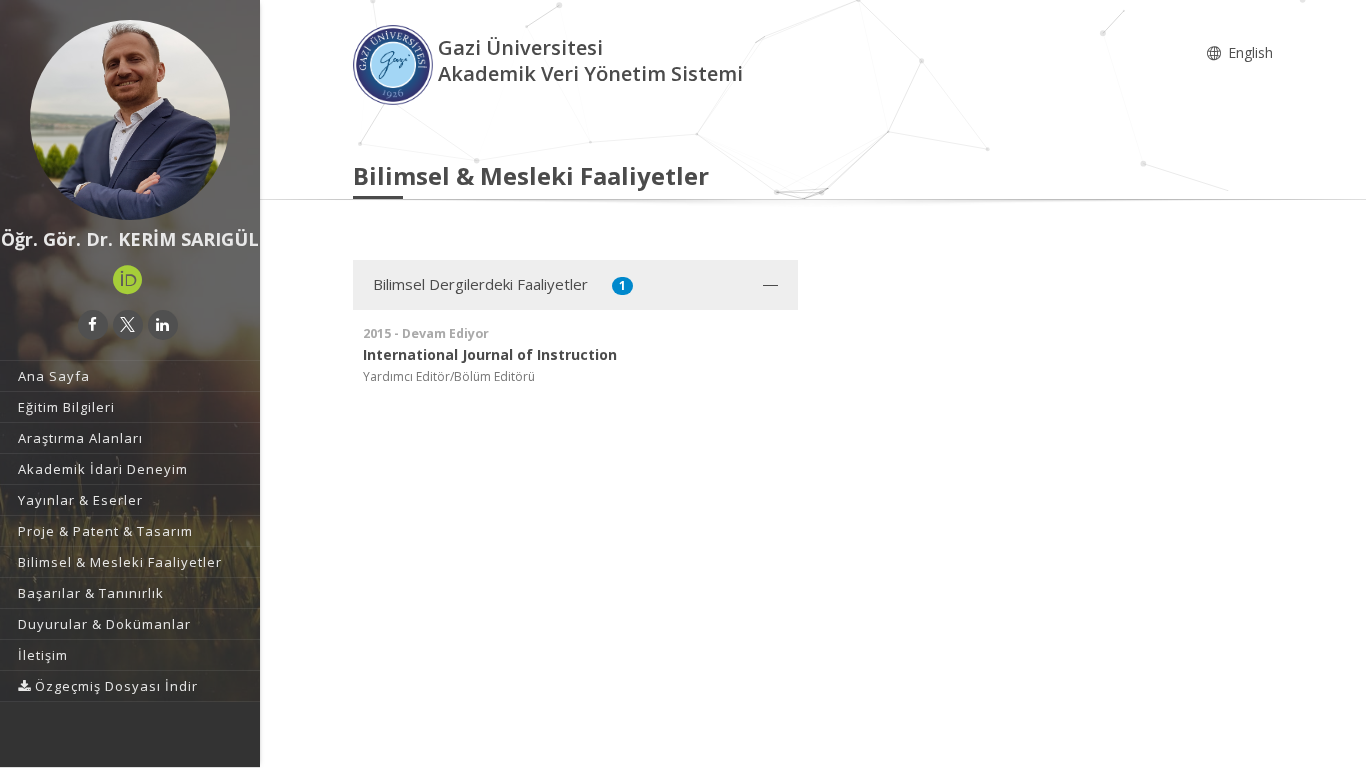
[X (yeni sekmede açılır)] (128, 325)
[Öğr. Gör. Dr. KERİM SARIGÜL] (130, 120)
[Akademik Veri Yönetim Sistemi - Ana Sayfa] (395, 63)
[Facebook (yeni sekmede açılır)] (93, 325)
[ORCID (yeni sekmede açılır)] (128, 280)
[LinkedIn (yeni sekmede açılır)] (163, 325)
